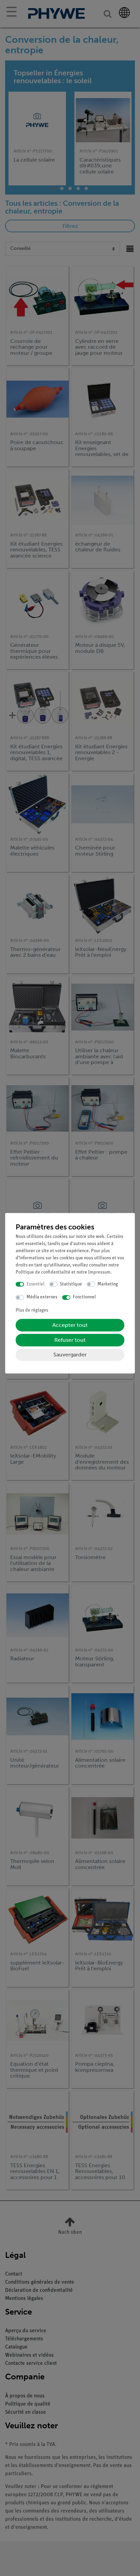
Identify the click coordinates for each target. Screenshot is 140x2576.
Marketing (108, 1284)
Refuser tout (70, 1340)
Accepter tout (70, 1325)
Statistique (71, 1284)
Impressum (99, 1272)
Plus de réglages (32, 1310)
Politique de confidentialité (43, 1272)
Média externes (42, 1298)
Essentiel (36, 1284)
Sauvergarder (70, 1355)
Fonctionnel (84, 1298)
